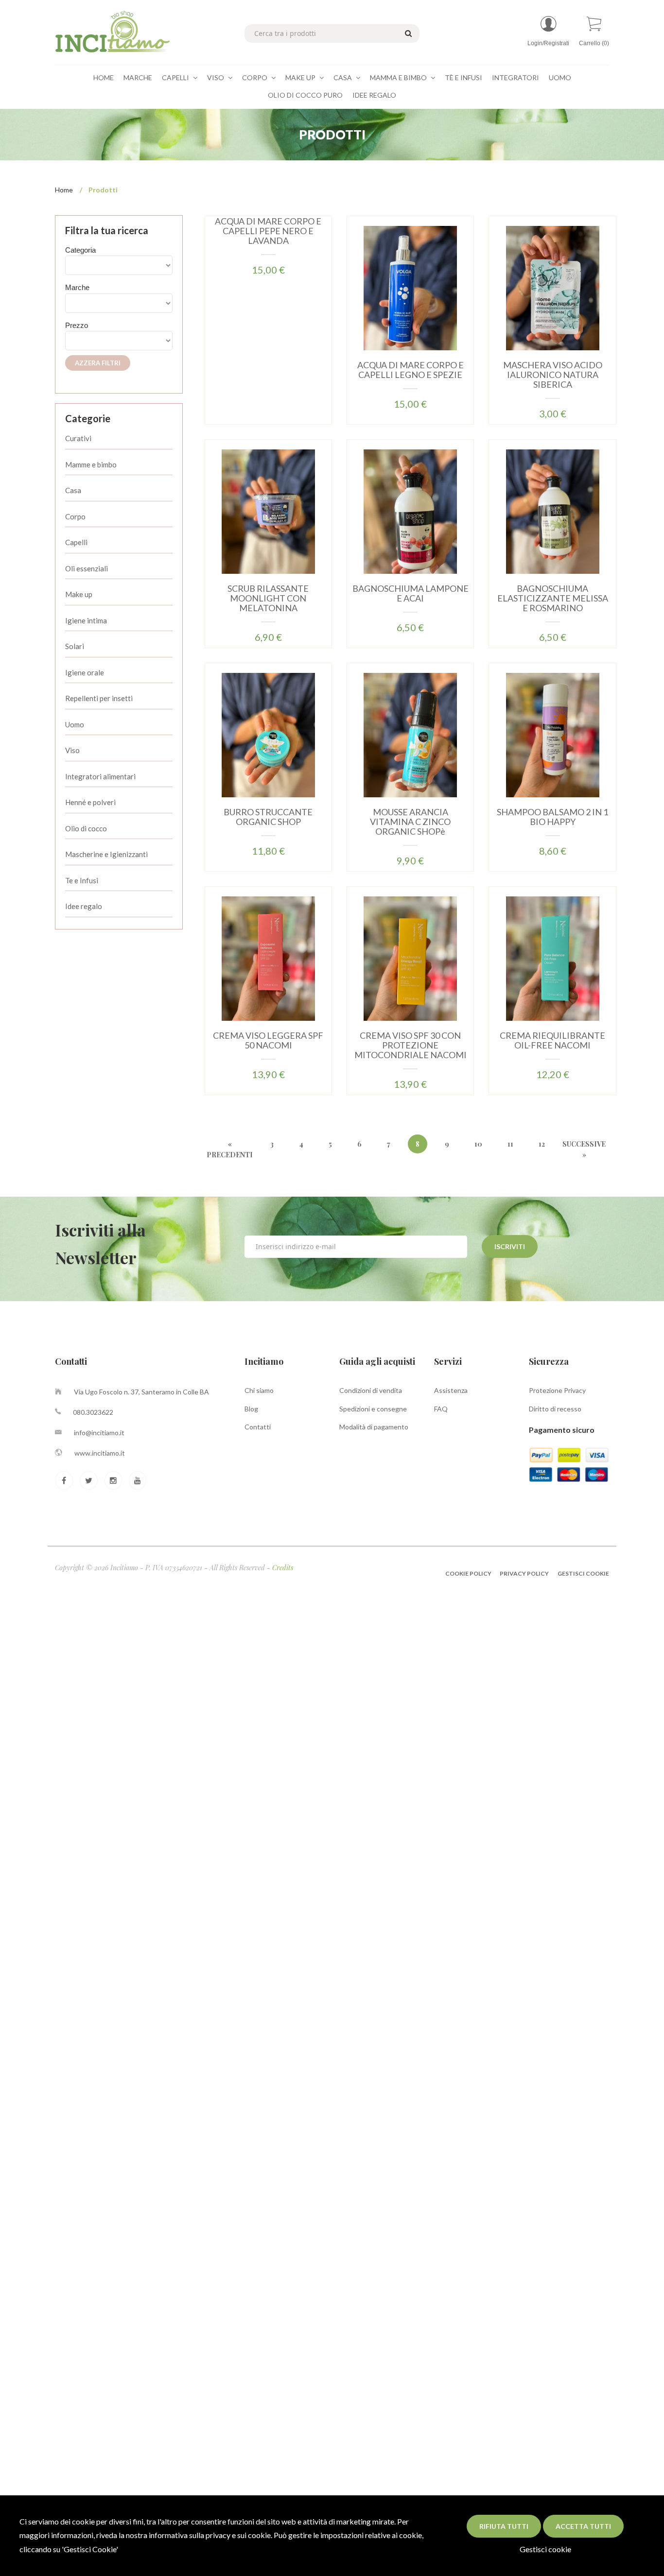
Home (104, 77)
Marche (138, 77)
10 (478, 1144)
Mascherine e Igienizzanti (106, 854)
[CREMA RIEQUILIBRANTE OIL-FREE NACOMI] (553, 958)
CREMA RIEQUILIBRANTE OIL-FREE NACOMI (552, 1040)
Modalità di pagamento (374, 1427)
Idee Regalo (374, 95)
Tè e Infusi (463, 77)
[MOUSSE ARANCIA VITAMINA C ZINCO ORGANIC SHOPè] (410, 734)
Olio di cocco (86, 828)
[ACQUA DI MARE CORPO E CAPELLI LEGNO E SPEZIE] (410, 287)
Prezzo (77, 325)
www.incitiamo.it (100, 1453)
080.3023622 (93, 1412)
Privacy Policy (524, 1573)
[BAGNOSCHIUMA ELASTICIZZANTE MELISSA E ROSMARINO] (553, 511)
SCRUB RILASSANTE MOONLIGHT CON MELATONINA (268, 598)
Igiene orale (85, 672)
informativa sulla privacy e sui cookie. (210, 2535)
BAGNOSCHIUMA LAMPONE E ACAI (411, 593)
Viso (216, 77)
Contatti (258, 1427)
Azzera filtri (98, 363)
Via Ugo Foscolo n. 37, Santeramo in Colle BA (141, 1392)
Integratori (515, 77)
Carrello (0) (594, 43)
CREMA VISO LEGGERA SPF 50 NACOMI (268, 1040)
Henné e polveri (90, 802)
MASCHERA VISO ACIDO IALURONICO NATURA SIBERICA (553, 375)
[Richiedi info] (297, 300)
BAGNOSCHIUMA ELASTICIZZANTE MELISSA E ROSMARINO (553, 598)
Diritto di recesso (555, 1409)
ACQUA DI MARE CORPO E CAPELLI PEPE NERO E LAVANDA (268, 231)
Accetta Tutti (583, 2526)
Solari (75, 646)
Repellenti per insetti (99, 698)
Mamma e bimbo (399, 77)
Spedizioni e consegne (373, 1409)
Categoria (80, 250)
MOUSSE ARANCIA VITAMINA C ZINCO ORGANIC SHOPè (410, 822)
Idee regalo (84, 906)
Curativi (78, 438)
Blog (251, 1409)
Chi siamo (259, 1390)
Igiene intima (86, 620)
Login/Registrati (548, 43)
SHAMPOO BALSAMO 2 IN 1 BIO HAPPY (552, 817)
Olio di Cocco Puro (305, 95)
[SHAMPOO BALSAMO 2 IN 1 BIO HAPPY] (553, 734)
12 (542, 1144)
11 (510, 1144)
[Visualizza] (239, 300)
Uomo (560, 77)
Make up (79, 594)
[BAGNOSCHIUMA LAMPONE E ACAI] (410, 511)
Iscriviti (510, 1246)
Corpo (255, 77)
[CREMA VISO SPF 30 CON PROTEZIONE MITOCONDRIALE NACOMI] (410, 958)
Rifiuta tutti (504, 2526)
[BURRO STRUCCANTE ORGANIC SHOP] (268, 734)
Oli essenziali (87, 568)
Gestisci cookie (545, 2549)
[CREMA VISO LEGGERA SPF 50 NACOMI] (268, 958)
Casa (343, 77)
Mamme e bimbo (91, 464)
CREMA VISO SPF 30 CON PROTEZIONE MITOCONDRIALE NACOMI (411, 1045)
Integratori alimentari (100, 776)
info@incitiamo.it (99, 1433)
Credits (283, 1568)
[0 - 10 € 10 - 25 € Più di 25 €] (119, 341)
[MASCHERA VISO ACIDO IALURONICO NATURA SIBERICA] (553, 287)
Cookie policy (469, 1573)
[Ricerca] (407, 33)
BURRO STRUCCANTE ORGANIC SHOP (268, 817)
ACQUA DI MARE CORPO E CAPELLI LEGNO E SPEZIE (411, 370)
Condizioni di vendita (371, 1390)
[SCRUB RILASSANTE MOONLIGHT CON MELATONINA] (268, 511)
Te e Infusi (82, 880)
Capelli (176, 77)
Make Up (301, 77)
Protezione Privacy (557, 1390)
